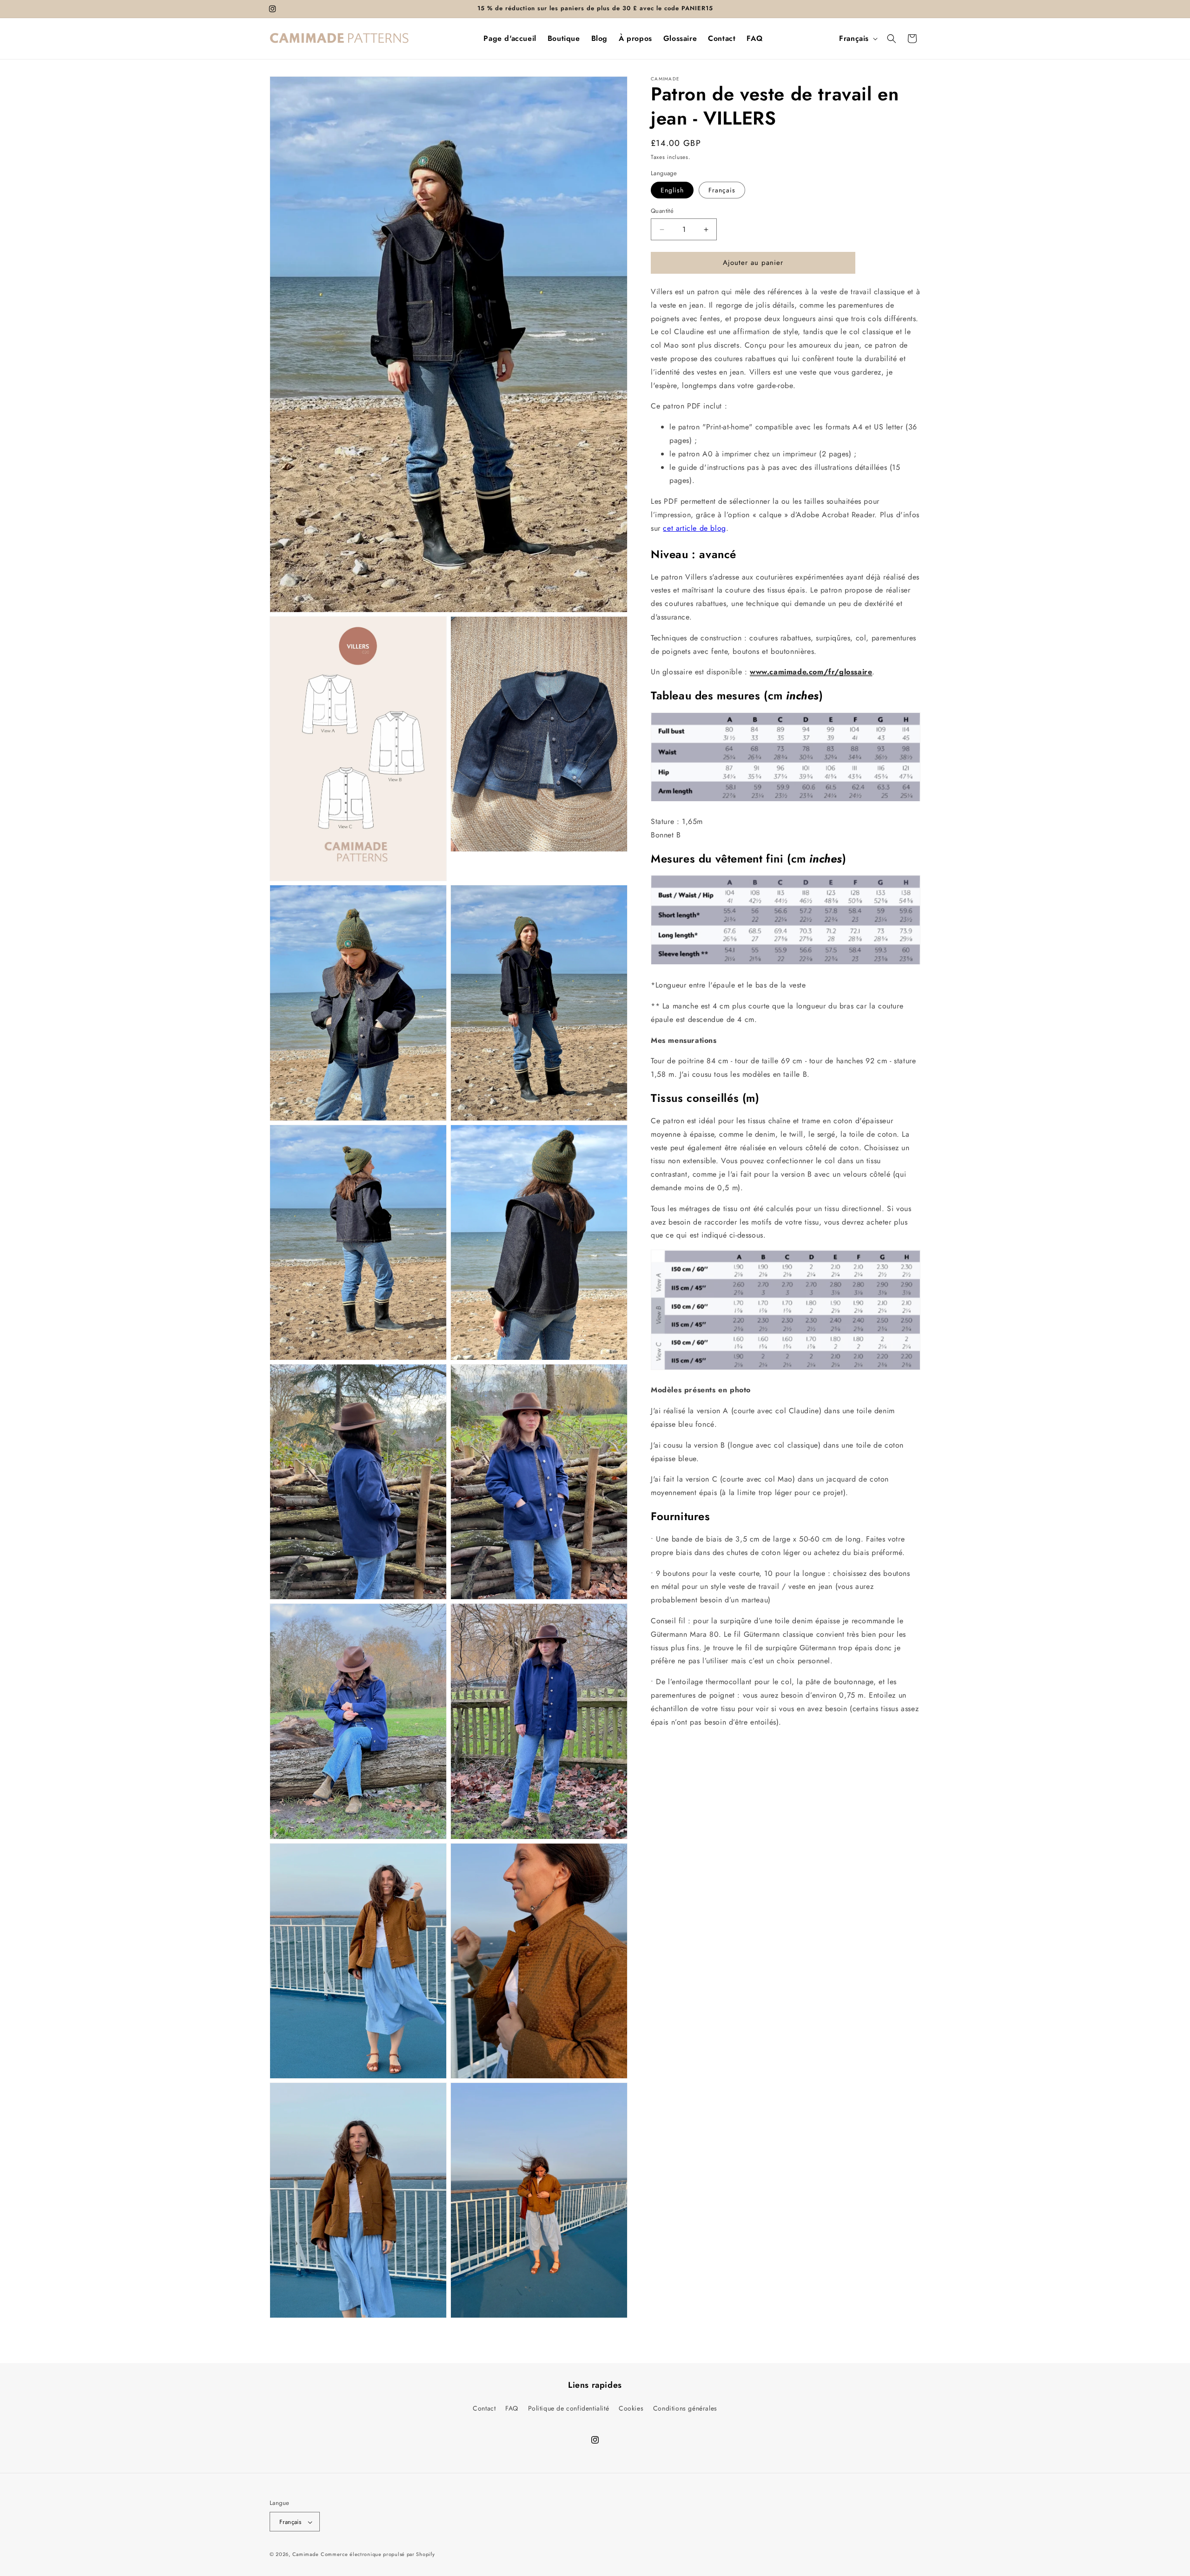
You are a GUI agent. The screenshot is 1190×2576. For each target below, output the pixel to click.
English (672, 191)
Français (722, 191)
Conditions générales (685, 2408)
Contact (484, 2408)
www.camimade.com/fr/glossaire (811, 672)
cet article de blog (694, 528)
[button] (892, 39)
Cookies (631, 2408)
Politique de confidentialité (569, 2408)
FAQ (512, 2408)
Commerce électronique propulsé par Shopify (378, 2555)
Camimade (306, 2555)
